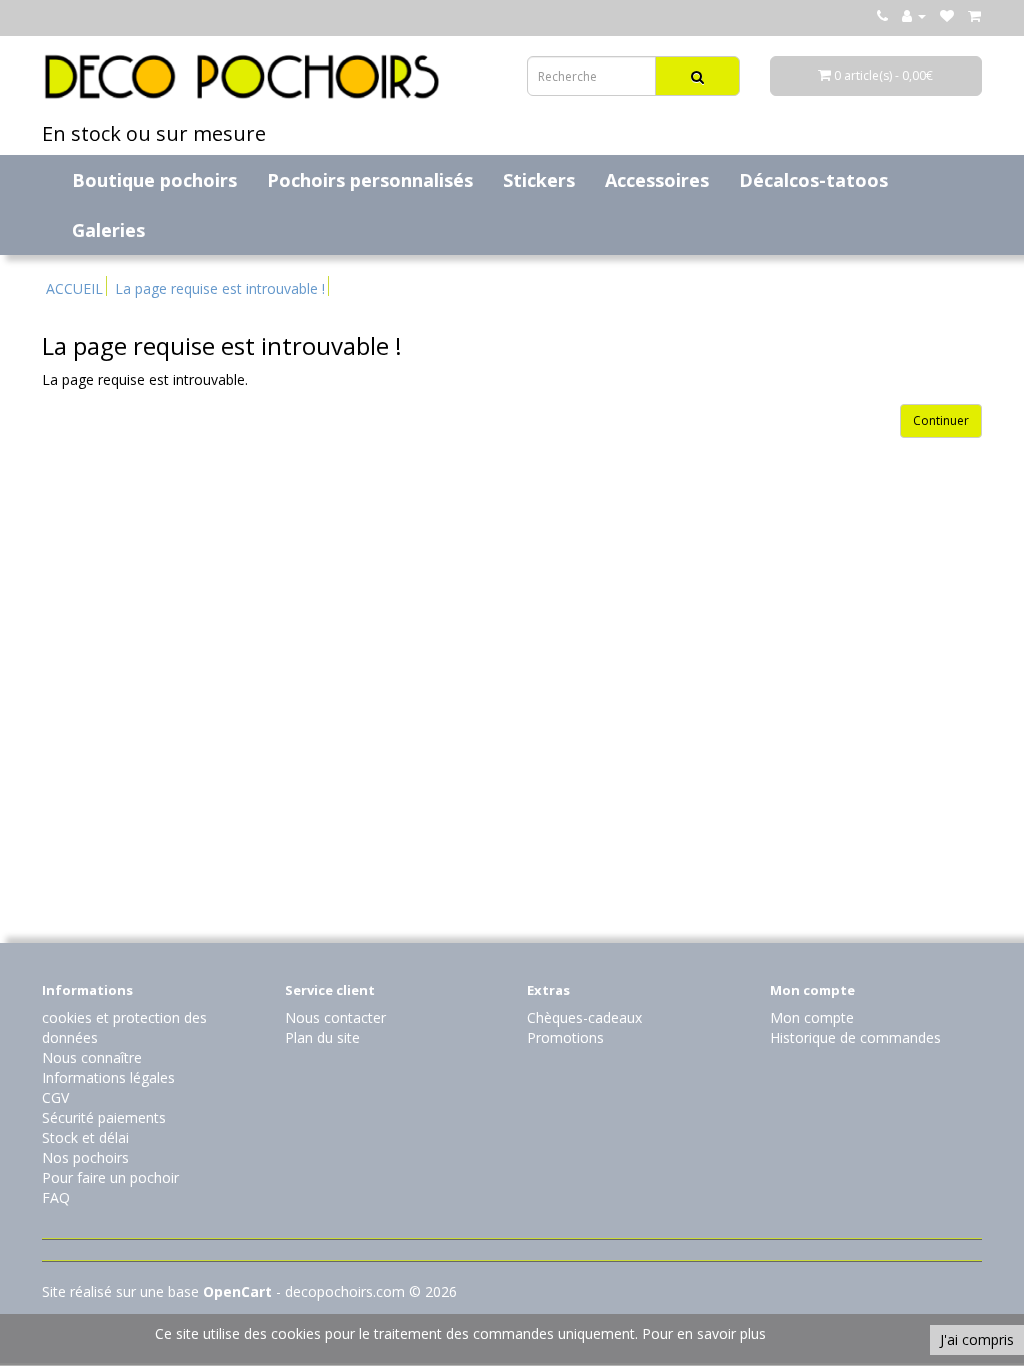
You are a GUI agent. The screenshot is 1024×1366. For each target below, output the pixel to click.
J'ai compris (977, 1339)
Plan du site (322, 1037)
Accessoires (657, 180)
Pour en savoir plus (704, 1333)
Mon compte (812, 1017)
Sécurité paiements (104, 1117)
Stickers (539, 180)
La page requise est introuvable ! (220, 288)
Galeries (108, 230)
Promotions (565, 1037)
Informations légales (108, 1077)
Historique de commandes (855, 1037)
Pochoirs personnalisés (370, 180)
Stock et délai (85, 1137)
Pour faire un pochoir (110, 1177)
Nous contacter (335, 1017)
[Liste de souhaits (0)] (947, 15)
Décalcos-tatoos (813, 180)
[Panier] (974, 15)
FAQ (56, 1197)
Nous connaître (92, 1057)
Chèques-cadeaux (584, 1017)
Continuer (941, 420)
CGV (55, 1097)
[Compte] (914, 15)
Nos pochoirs (85, 1157)
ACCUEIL (74, 288)
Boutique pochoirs (154, 180)
